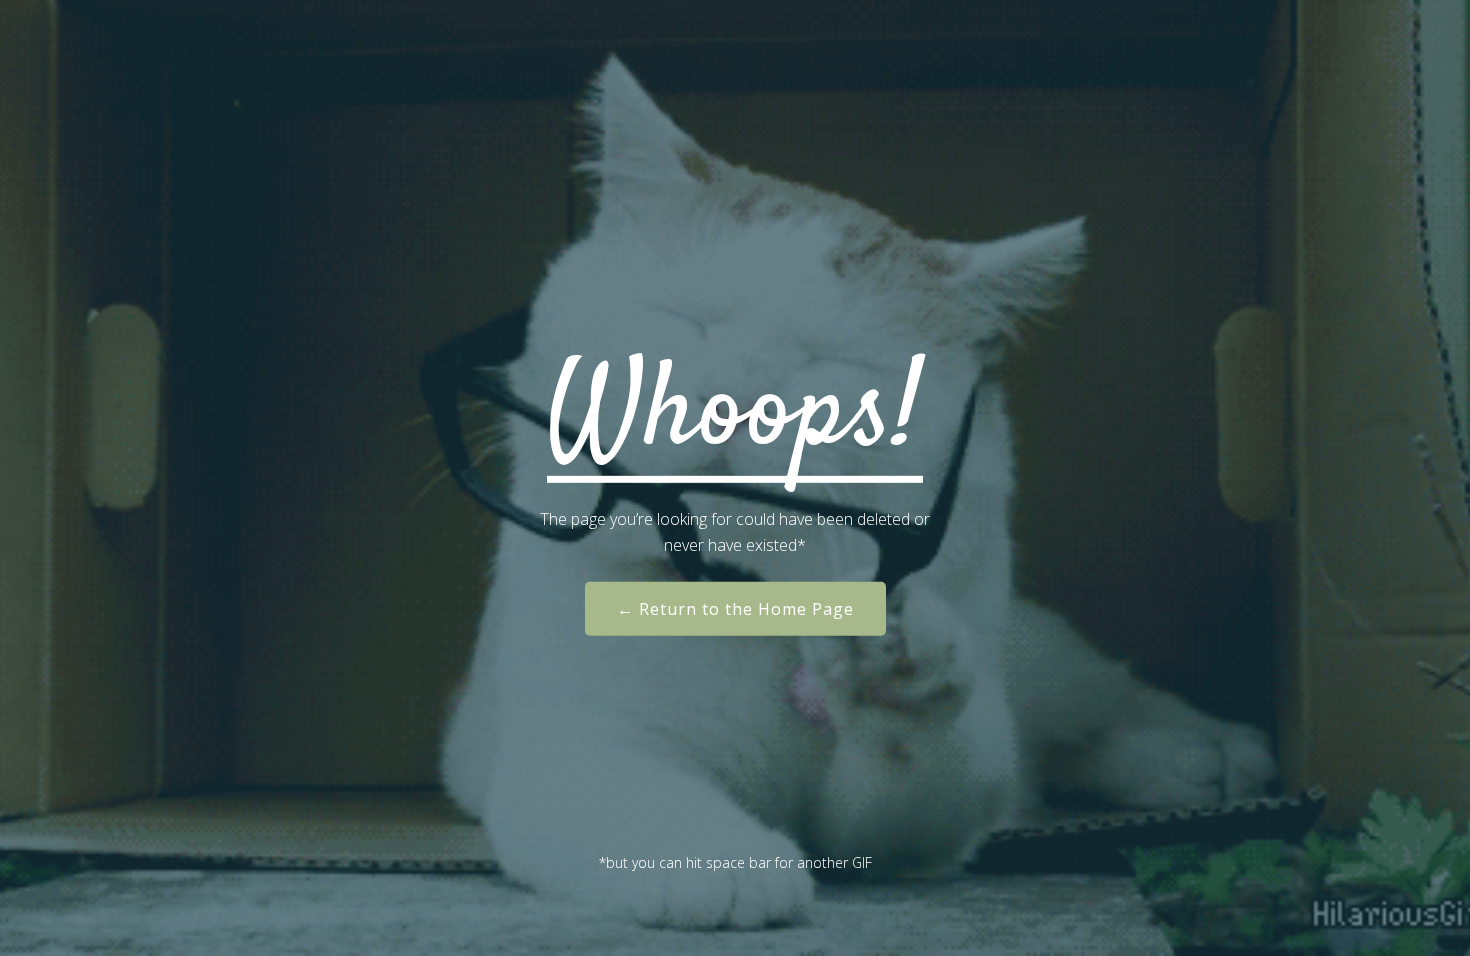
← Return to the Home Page (735, 609)
